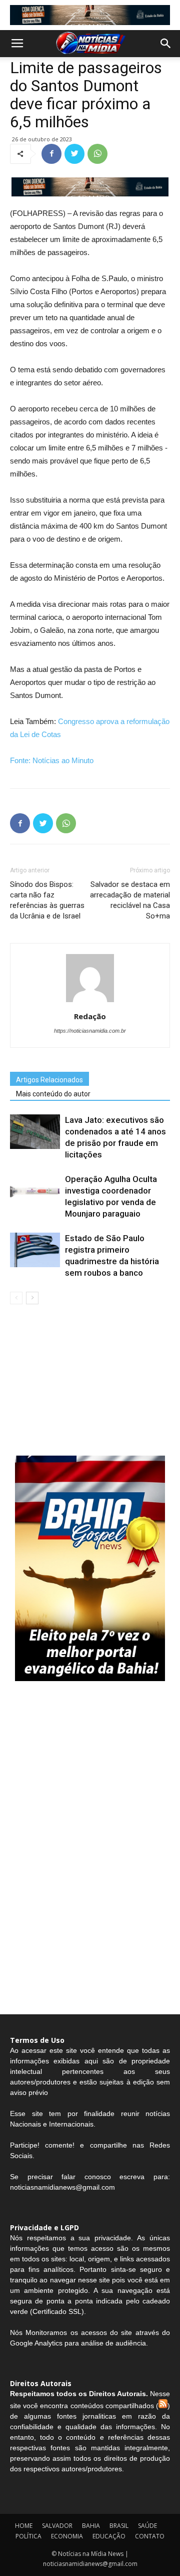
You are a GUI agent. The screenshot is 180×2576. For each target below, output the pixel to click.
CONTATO (150, 2536)
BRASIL (119, 2526)
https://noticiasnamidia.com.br (90, 1031)
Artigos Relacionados (49, 1080)
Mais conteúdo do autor (53, 1094)
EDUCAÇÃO (109, 2536)
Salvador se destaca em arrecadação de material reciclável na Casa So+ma (130, 900)
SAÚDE (147, 2526)
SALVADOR (57, 2526)
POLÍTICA (28, 2536)
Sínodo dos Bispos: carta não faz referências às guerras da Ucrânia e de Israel (47, 900)
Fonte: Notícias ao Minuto (52, 760)
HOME (24, 2526)
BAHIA (91, 2526)
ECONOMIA (67, 2536)
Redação (90, 1016)
